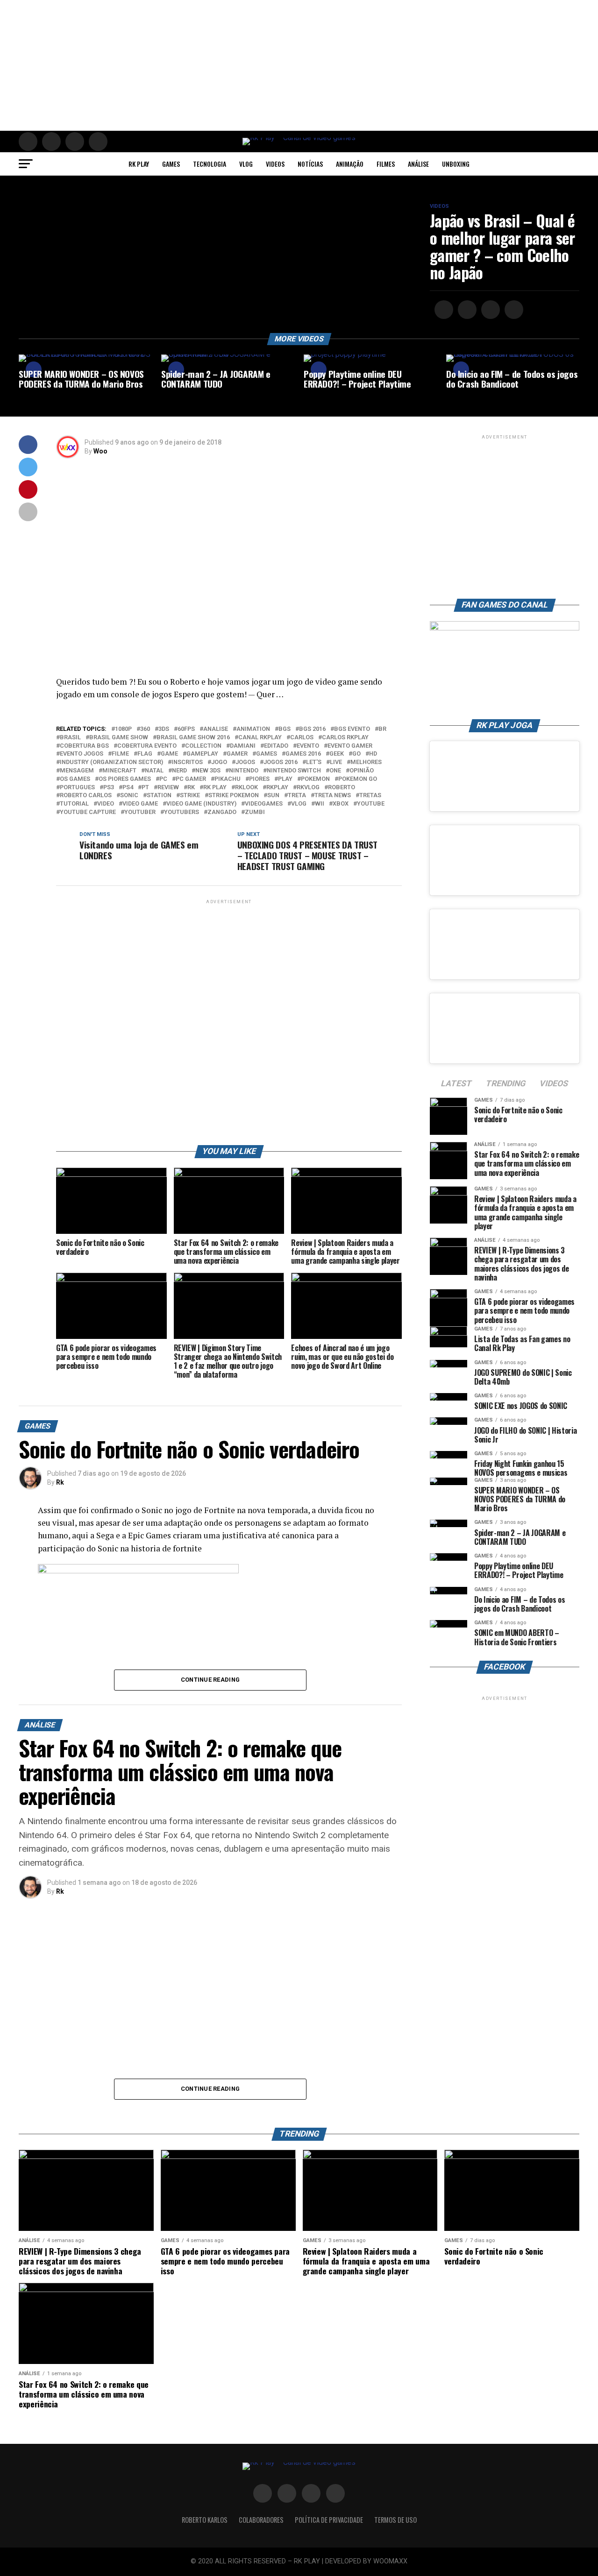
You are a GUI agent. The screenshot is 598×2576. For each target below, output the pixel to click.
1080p (123, 729)
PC (163, 779)
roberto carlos (86, 796)
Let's (314, 762)
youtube (371, 804)
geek (337, 754)
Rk (60, 1482)
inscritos (187, 762)
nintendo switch (294, 771)
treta (297, 796)
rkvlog (308, 788)
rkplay (277, 788)
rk (191, 788)
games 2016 (303, 754)
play (285, 779)
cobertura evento (147, 746)
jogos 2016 (281, 762)
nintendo (244, 771)
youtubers (182, 812)
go (356, 754)
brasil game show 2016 (193, 738)
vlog (299, 804)
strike (190, 796)
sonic (129, 796)
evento (308, 746)
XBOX (341, 804)
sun (273, 796)
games (267, 754)
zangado (222, 812)
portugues (77, 788)
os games (75, 779)
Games (171, 164)
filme (120, 754)
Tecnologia (210, 164)
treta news (333, 796)
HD (373, 754)
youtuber (140, 812)
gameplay (202, 754)
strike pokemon (234, 796)
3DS (164, 729)
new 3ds (208, 771)
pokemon (315, 779)
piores (259, 779)
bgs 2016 (312, 729)
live (336, 762)
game (169, 754)
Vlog (246, 164)
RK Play (139, 164)
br (382, 729)
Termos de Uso (395, 2520)
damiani (243, 746)
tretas (370, 796)
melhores (366, 762)
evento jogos (82, 754)
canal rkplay (260, 738)
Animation (253, 729)
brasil (70, 738)
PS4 (128, 788)
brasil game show (119, 738)
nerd (179, 771)
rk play (215, 788)
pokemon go (358, 779)
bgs (285, 729)
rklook (246, 788)
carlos (302, 738)
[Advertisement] (280, 65)
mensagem (77, 771)
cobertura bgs (84, 746)
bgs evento (352, 729)
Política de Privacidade (329, 2520)
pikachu (228, 779)
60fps (186, 729)
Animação (350, 164)
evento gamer (350, 746)
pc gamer (191, 779)
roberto (342, 788)
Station (159, 796)
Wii (320, 804)
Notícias (310, 164)
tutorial (74, 804)
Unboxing (456, 164)
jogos (245, 762)
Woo (100, 451)
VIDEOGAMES (264, 804)
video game (140, 804)
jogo (219, 762)
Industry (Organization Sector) (111, 762)
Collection (203, 746)
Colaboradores (261, 2520)
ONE (335, 771)
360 (145, 729)
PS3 (109, 788)
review (168, 788)
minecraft (119, 771)
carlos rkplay (345, 738)
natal (154, 771)
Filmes (386, 164)
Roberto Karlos (205, 2520)
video (106, 804)
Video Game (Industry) (201, 804)
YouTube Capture (88, 812)
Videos (275, 164)
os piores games (125, 779)
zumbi (255, 812)
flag (145, 754)
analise (216, 729)
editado (276, 746)
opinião (362, 771)
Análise (418, 164)
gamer (237, 754)
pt (145, 788)
